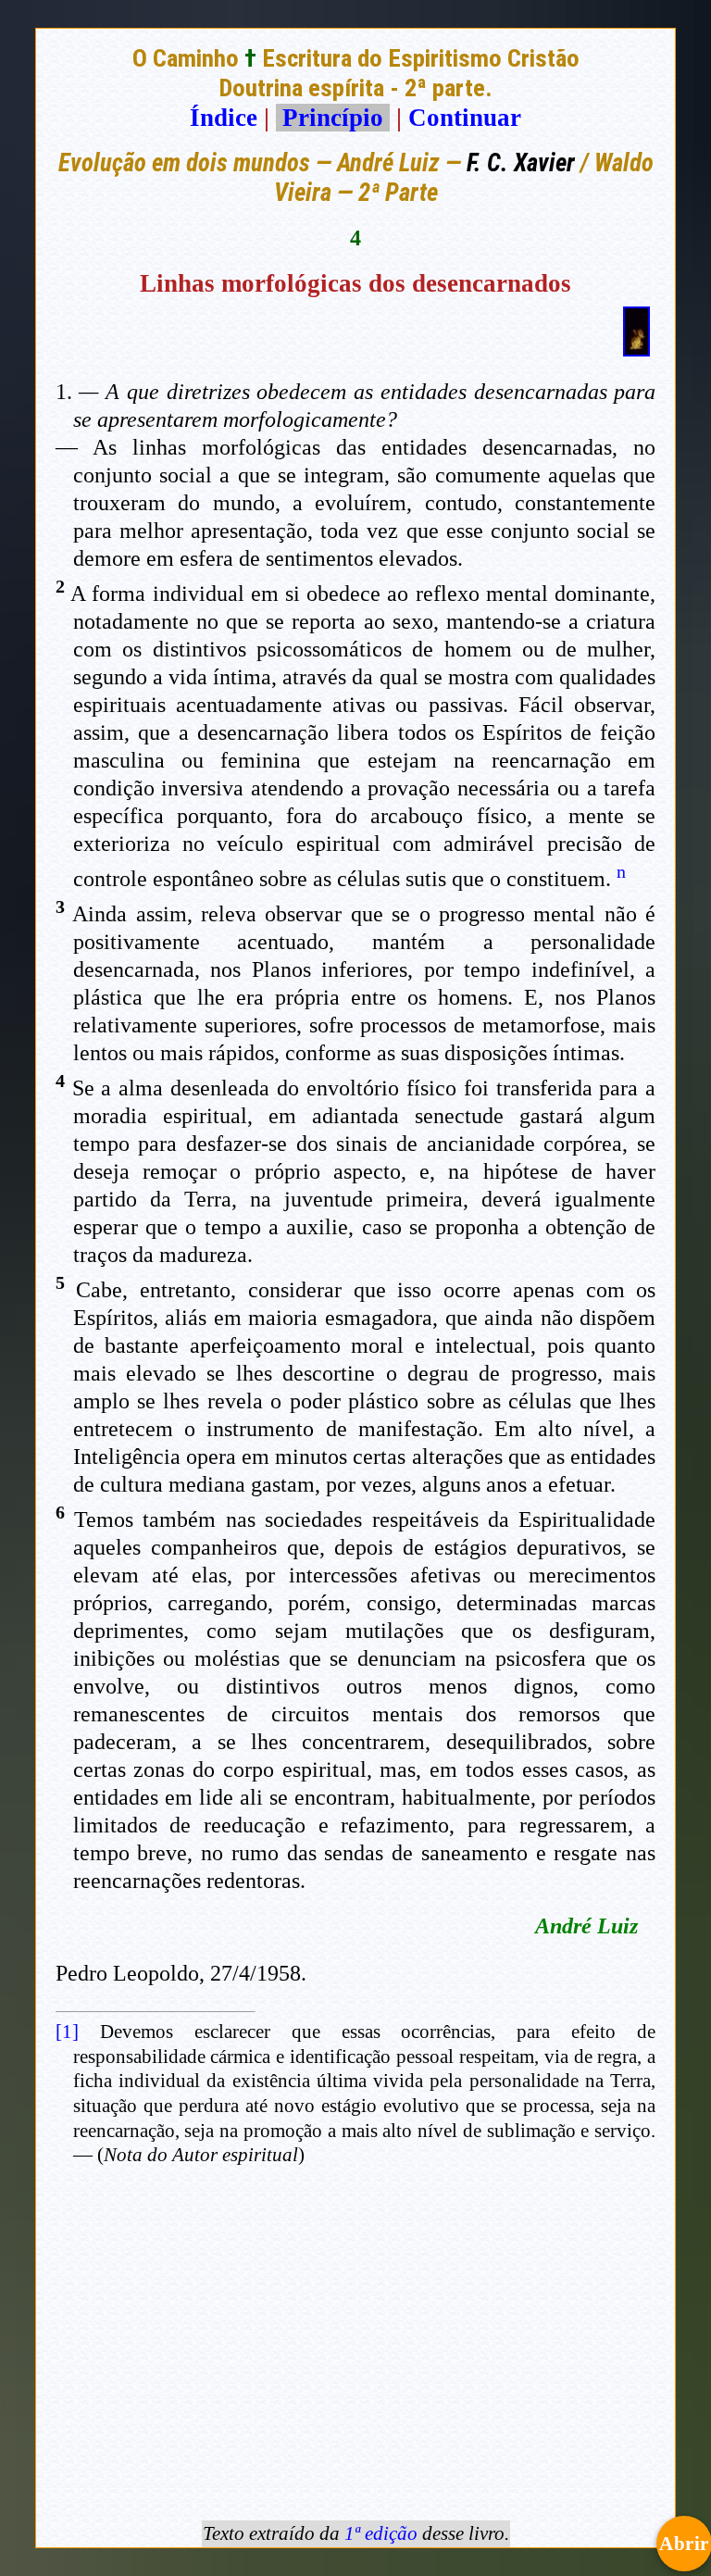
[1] (67, 2032)
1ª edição (381, 2533)
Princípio (333, 118)
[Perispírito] (636, 348)
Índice (224, 118)
